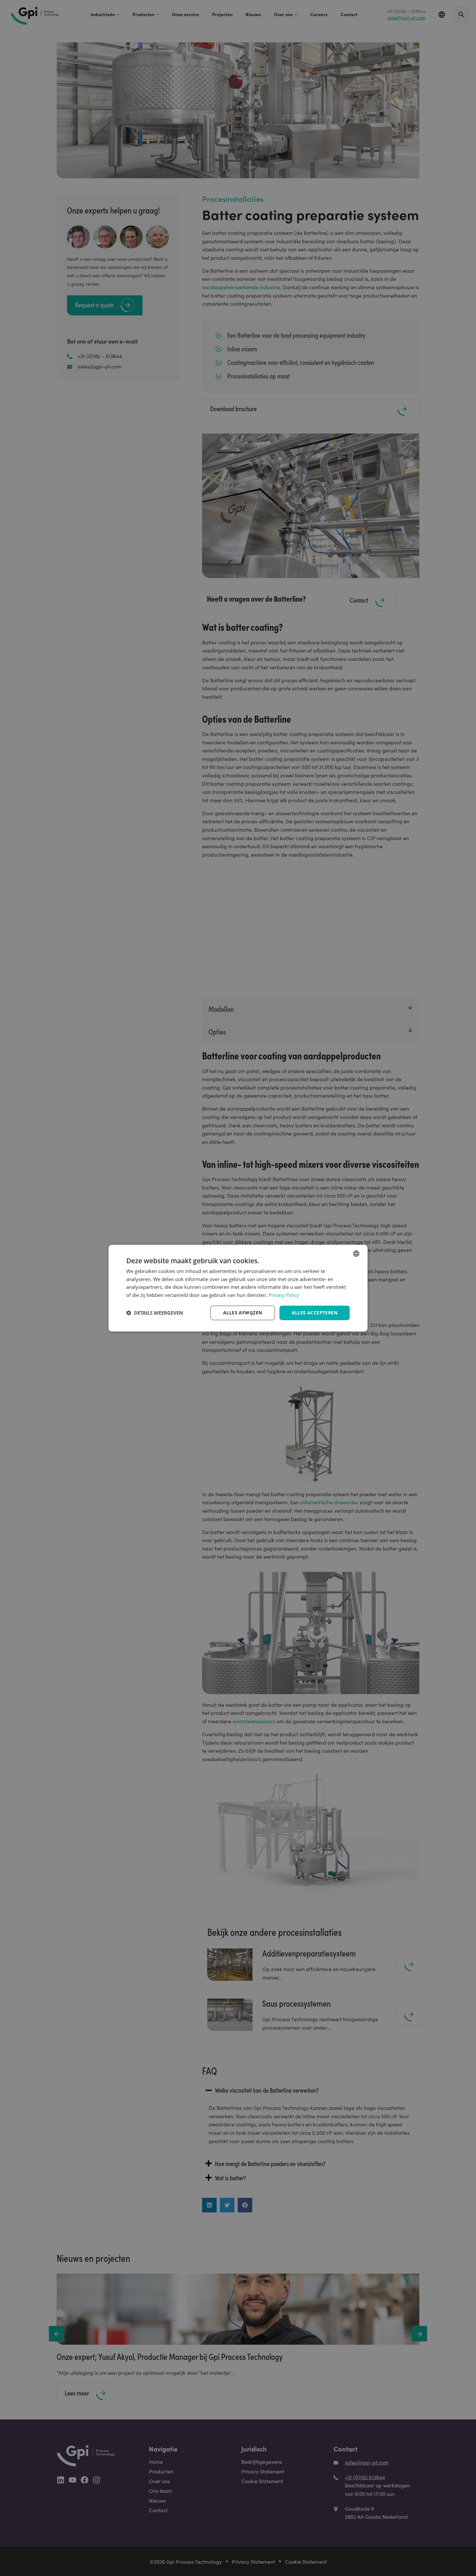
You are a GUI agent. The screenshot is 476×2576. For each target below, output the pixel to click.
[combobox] (356, 1253)
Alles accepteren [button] (315, 1313)
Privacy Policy (284, 1295)
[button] (155, 1313)
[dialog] (238, 1288)
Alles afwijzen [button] (243, 1313)
